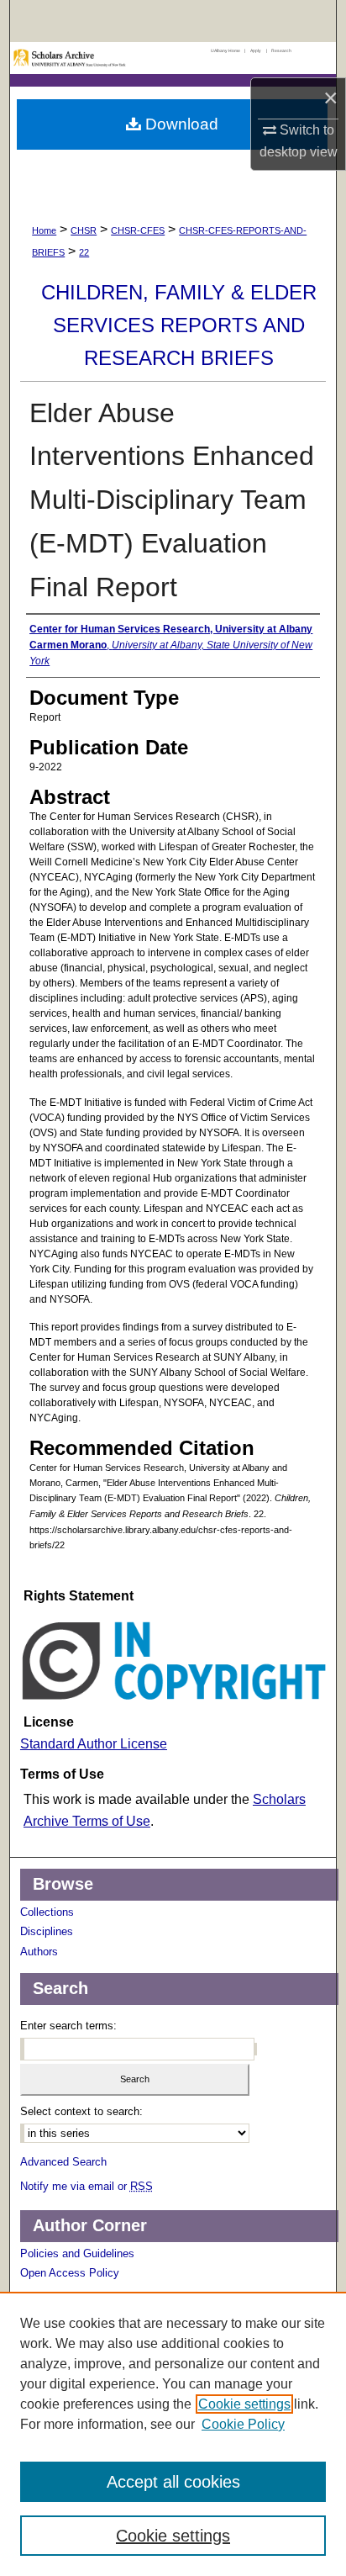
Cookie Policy (243, 2424)
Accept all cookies (173, 2482)
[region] (173, 2434)
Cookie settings (244, 2404)
